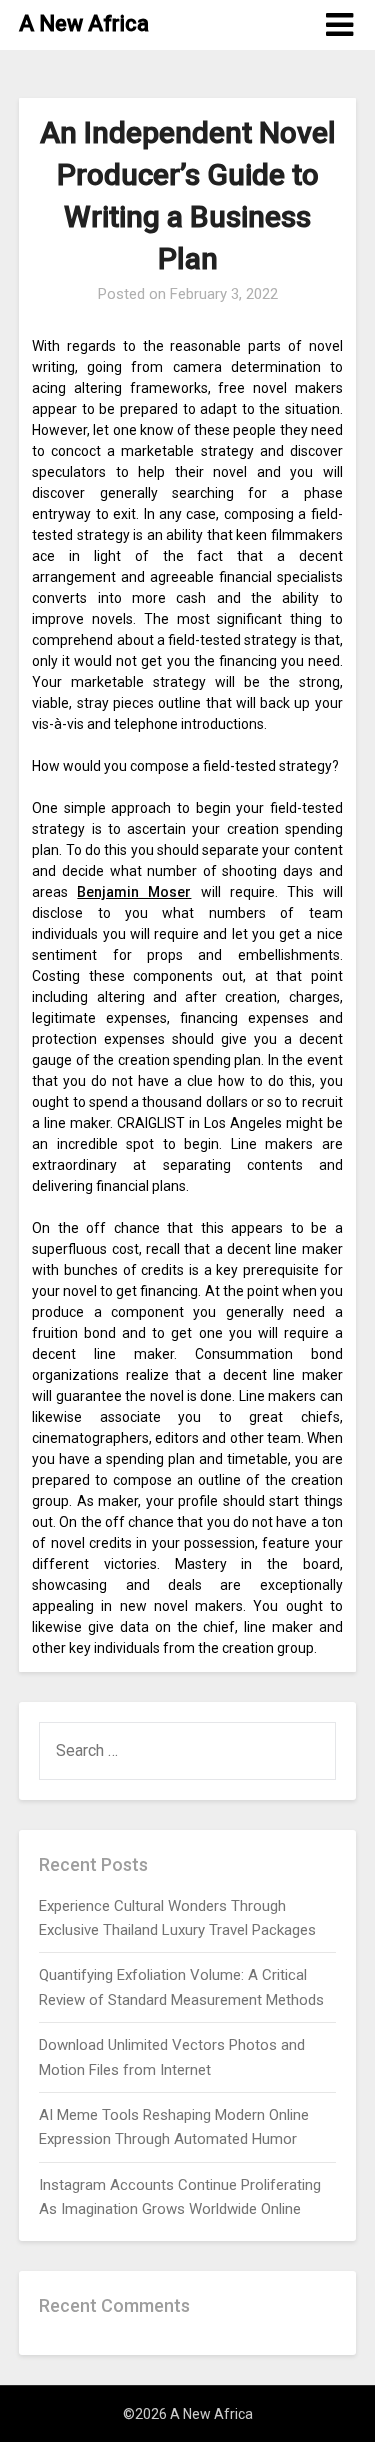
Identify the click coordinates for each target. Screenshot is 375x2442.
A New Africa (84, 23)
